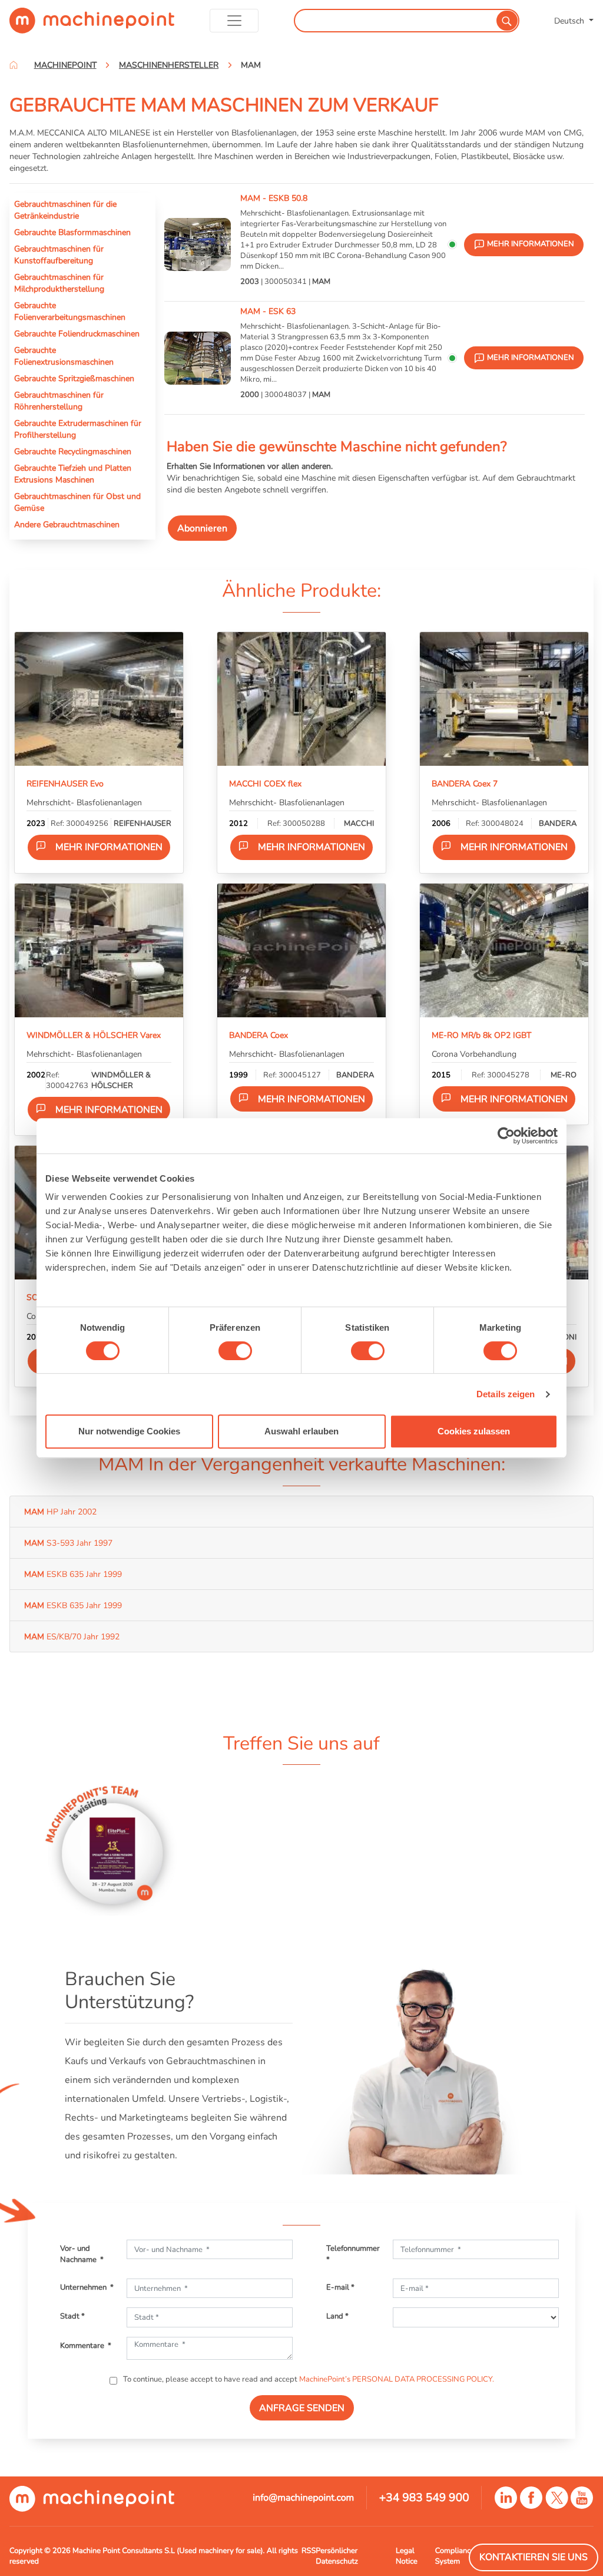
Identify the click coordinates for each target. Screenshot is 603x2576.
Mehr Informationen (109, 847)
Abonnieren (202, 528)
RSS (309, 2551)
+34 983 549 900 (424, 2498)
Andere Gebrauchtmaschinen (67, 524)
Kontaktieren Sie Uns (534, 2557)
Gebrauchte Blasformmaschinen (72, 232)
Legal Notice (407, 2556)
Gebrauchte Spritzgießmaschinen (74, 378)
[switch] (235, 1351)
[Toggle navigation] (234, 21)
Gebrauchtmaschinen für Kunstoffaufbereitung (59, 254)
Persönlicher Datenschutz (337, 2556)
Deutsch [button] (570, 21)
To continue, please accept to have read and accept (308, 2379)
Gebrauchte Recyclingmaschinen (73, 451)
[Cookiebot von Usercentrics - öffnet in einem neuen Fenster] (506, 1136)
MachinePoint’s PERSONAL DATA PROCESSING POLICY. (397, 2379)
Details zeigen (506, 1394)
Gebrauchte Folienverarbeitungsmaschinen (70, 311)
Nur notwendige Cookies (129, 1431)
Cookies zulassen (474, 1431)
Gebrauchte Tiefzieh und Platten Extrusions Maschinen (73, 474)
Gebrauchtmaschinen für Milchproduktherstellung (59, 283)
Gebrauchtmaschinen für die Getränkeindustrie (65, 210)
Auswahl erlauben (301, 1431)
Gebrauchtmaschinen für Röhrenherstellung (59, 401)
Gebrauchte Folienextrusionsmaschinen (64, 356)
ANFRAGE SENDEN (302, 2408)
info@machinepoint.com (303, 2498)
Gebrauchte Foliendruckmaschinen (77, 333)
